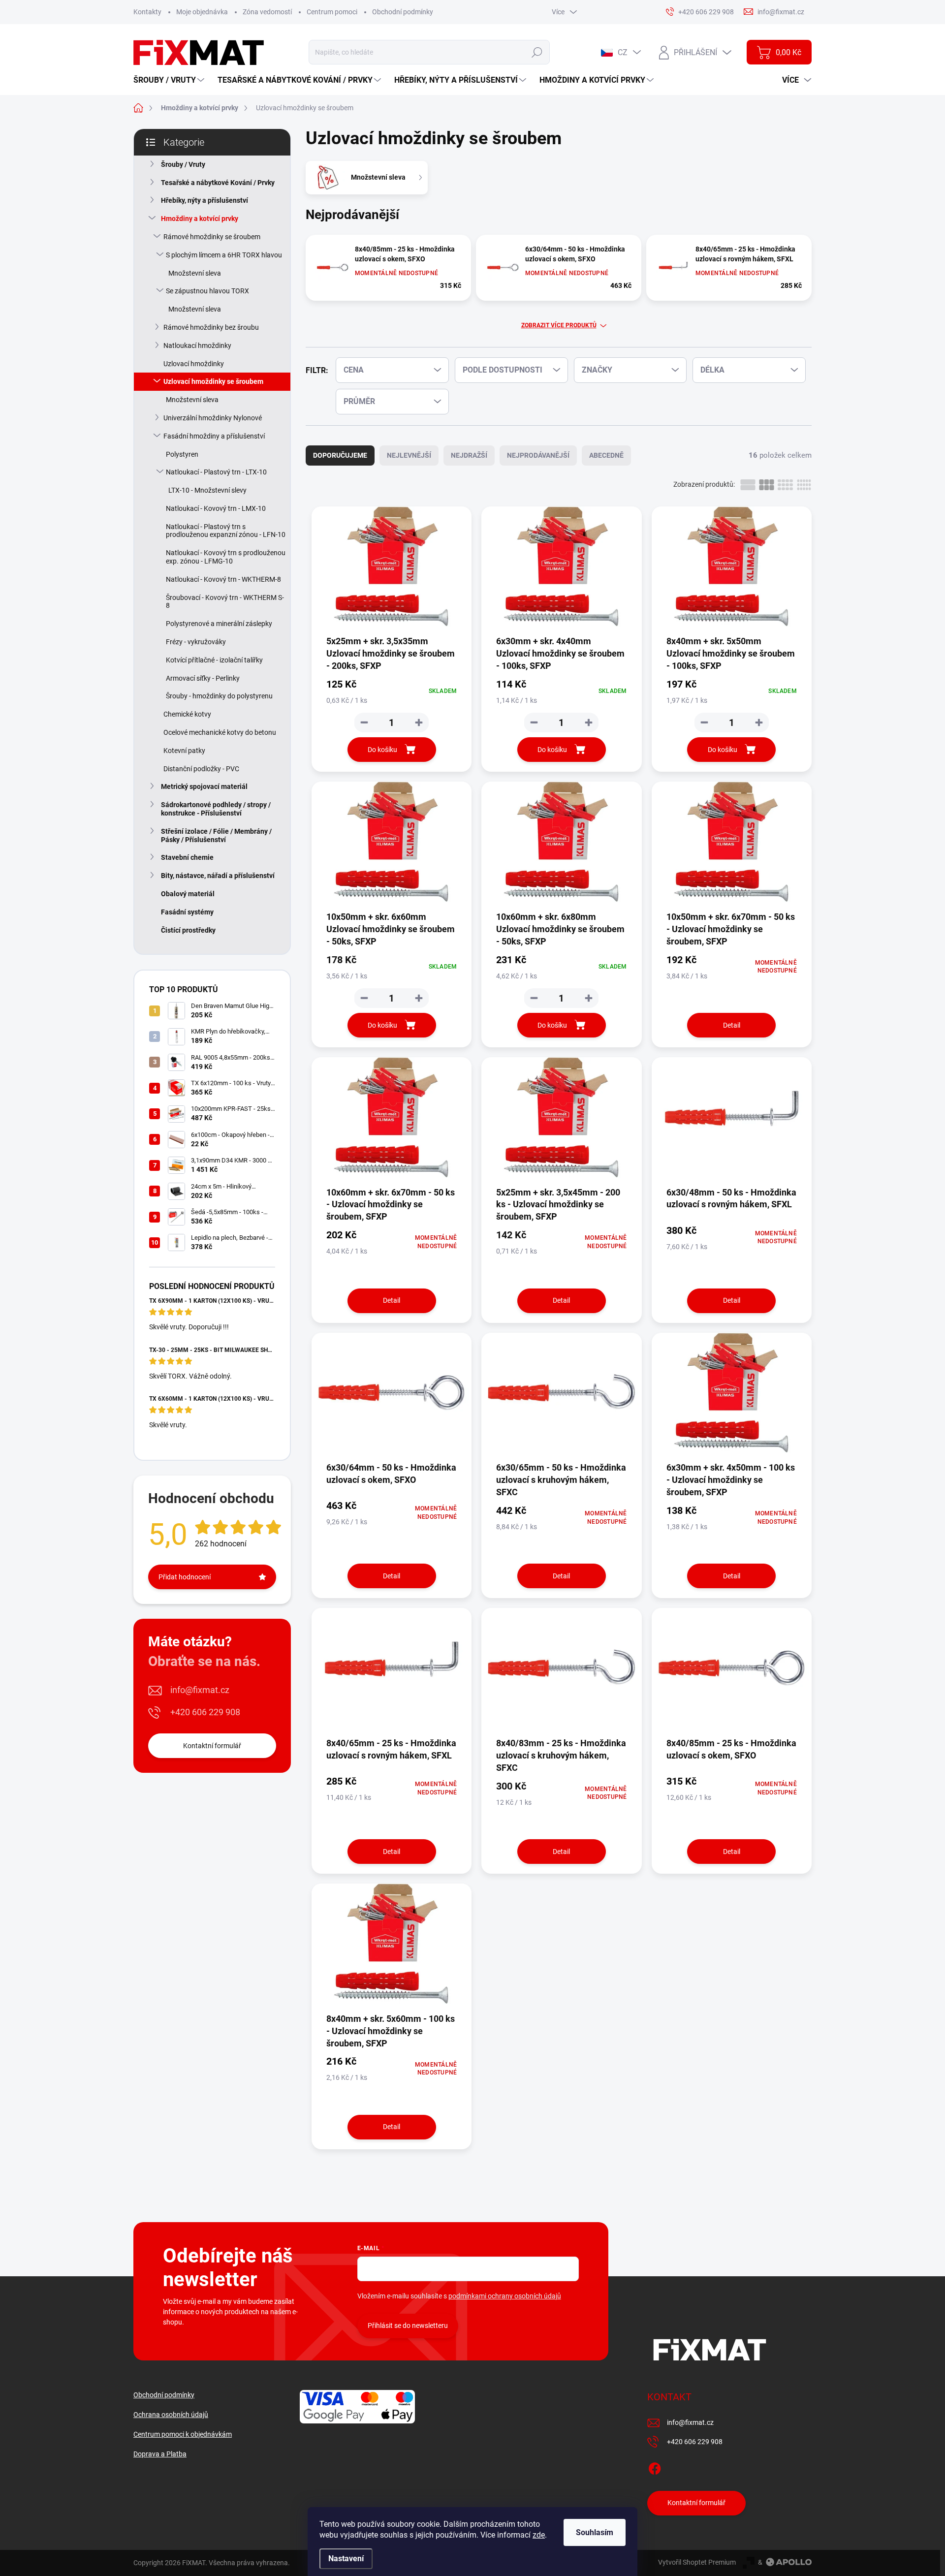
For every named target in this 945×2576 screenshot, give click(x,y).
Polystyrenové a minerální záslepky (219, 624)
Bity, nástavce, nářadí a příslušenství (218, 876)
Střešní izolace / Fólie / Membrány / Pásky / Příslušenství (216, 835)
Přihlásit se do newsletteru (408, 2325)
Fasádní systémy (187, 912)
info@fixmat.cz (200, 1690)
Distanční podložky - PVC (201, 769)
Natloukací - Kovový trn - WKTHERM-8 (223, 579)
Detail (732, 1025)
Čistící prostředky (188, 930)
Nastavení (346, 2559)
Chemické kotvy (187, 714)
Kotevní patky (184, 751)
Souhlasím (595, 2532)
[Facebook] (655, 2467)
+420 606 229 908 (205, 1712)
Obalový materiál (188, 894)
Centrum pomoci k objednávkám (183, 2434)
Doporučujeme (340, 455)
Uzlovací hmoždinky (194, 364)
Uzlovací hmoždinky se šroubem (213, 381)
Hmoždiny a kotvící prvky (200, 219)
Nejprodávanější (538, 455)
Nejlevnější (409, 455)
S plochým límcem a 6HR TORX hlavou (224, 255)
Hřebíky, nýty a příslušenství (205, 200)
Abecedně (606, 455)
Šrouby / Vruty (183, 164)
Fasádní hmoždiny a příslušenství (214, 436)
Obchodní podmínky (403, 12)
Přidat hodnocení (185, 1577)
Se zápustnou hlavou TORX (207, 291)
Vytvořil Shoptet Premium (697, 2562)
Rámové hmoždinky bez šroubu (211, 327)
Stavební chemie (187, 857)
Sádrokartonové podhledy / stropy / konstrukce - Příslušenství (216, 809)
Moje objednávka (202, 12)
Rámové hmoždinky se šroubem (212, 237)
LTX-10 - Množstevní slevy (207, 490)
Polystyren (182, 454)
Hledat (537, 52)
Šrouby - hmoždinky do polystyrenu (219, 696)
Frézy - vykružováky (196, 642)
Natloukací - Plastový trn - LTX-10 (216, 472)
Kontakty (147, 12)
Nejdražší (469, 455)
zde (539, 2535)
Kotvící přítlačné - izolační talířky (214, 660)
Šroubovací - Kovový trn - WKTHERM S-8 (225, 602)
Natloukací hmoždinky (197, 346)
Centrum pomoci (332, 12)
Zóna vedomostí (267, 12)
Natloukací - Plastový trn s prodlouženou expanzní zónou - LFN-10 (226, 531)
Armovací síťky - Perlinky (203, 678)
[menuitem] (170, 80)
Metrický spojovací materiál (204, 786)
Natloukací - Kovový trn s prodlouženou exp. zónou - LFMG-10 (226, 557)
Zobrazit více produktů (559, 325)
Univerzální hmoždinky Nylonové (213, 418)
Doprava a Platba (160, 2454)
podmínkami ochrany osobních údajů (505, 2296)
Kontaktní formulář (212, 1746)
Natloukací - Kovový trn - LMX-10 (216, 508)
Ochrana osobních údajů (171, 2415)
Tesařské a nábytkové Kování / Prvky (218, 183)
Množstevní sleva (195, 273)
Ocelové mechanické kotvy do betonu (220, 732)
